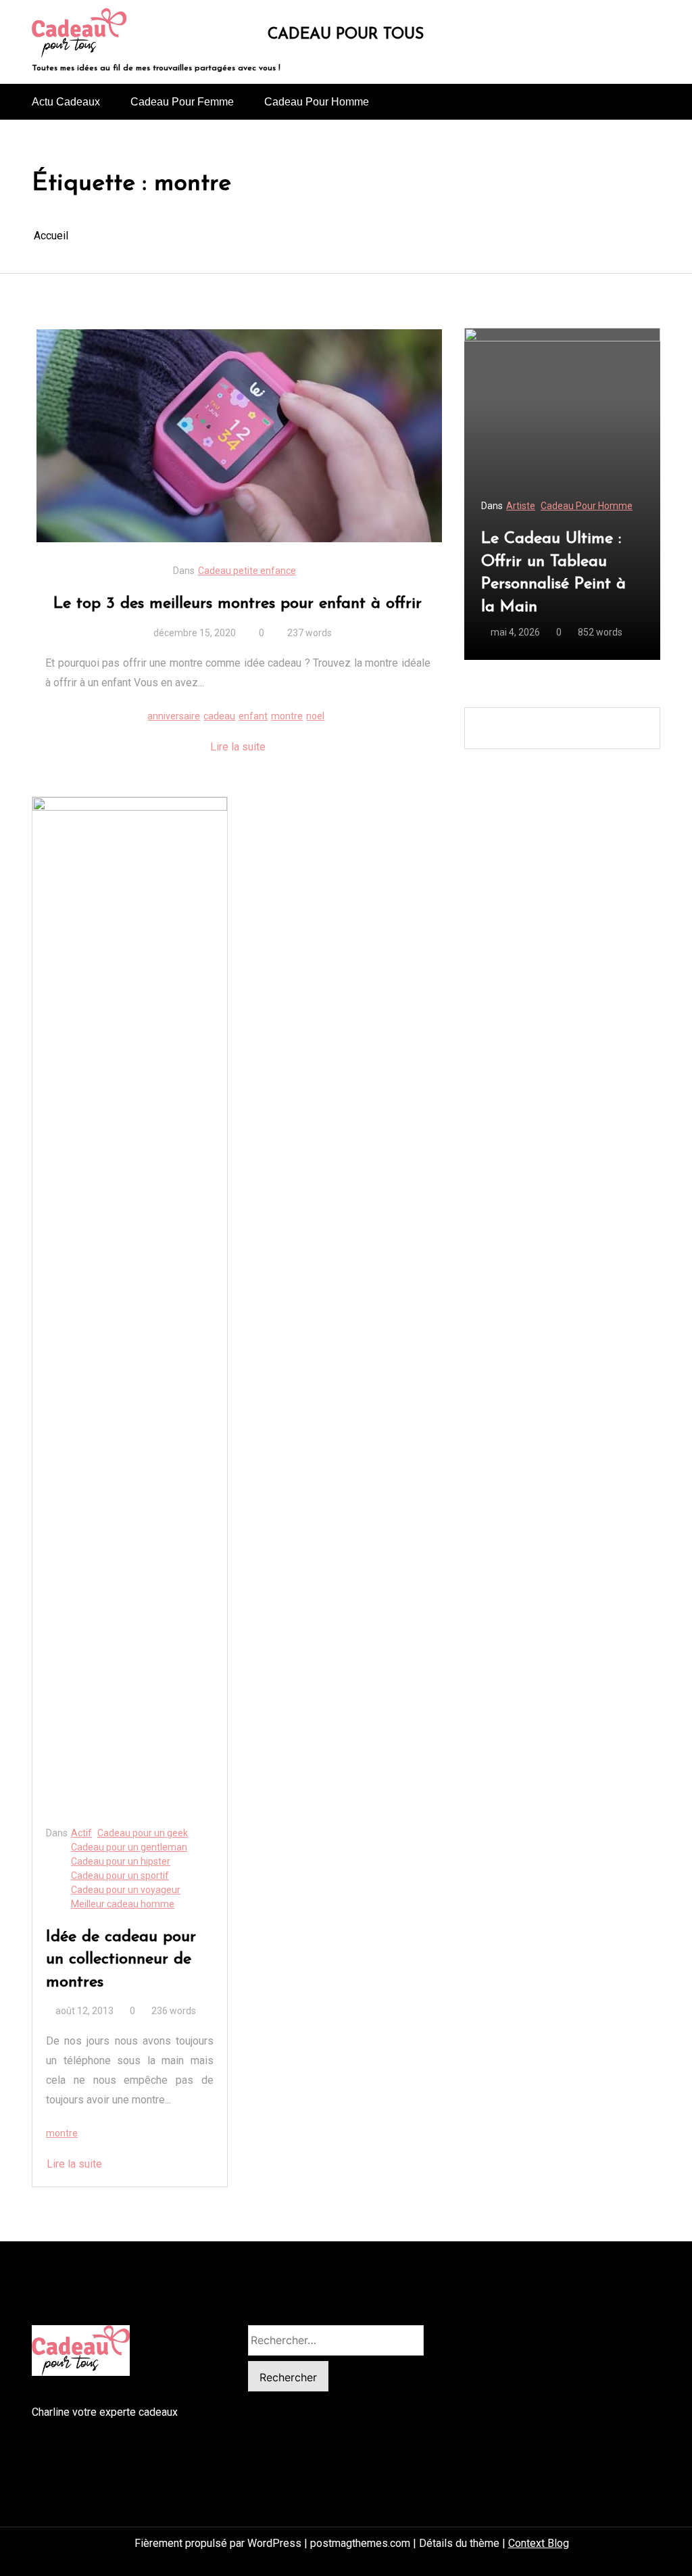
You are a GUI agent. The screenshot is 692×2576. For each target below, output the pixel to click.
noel (315, 716)
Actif (81, 1833)
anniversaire (174, 716)
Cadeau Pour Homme (317, 102)
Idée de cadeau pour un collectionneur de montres (121, 1960)
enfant (253, 716)
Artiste (521, 506)
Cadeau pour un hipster (121, 1861)
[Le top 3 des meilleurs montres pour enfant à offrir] (239, 436)
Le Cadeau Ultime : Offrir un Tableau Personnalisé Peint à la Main (553, 573)
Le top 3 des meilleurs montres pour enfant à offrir (238, 604)
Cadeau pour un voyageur (126, 1890)
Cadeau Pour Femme (182, 102)
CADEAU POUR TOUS (346, 35)
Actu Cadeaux (66, 102)
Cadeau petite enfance (247, 571)
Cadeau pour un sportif (120, 1876)
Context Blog (539, 2543)
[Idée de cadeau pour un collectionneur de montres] (130, 1304)
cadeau (219, 716)
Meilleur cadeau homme (123, 1904)
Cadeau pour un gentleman (129, 1847)
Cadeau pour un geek (143, 1833)
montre (287, 716)
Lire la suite (238, 747)
